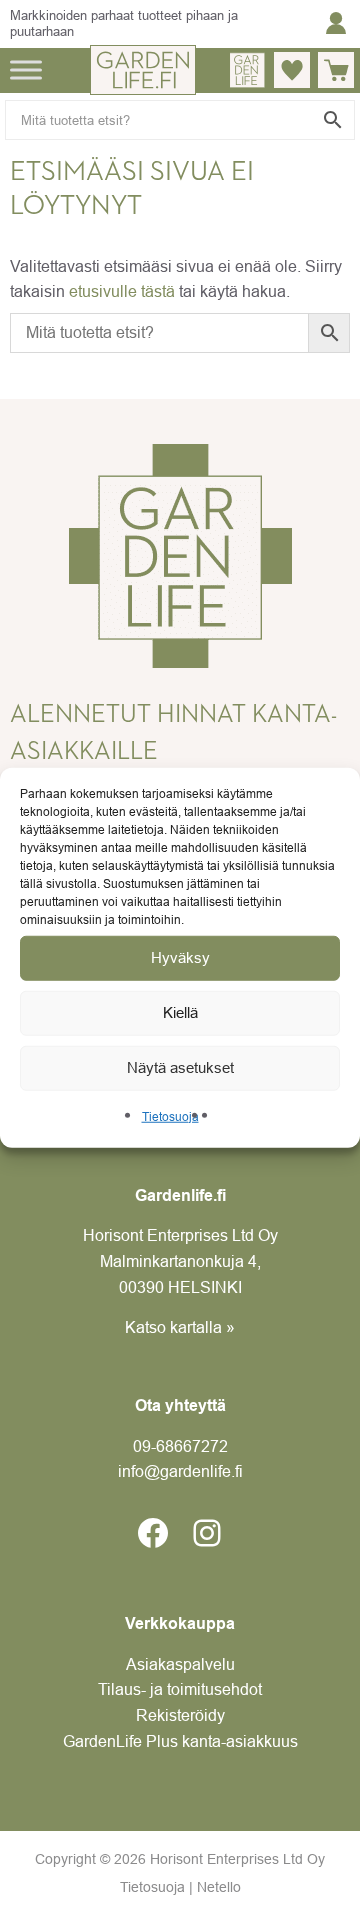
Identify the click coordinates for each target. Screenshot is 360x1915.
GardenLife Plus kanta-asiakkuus (180, 1741)
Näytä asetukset (180, 1067)
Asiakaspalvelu (180, 1664)
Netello (219, 1887)
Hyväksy (180, 957)
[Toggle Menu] (26, 69)
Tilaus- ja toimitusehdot (180, 1689)
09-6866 (180, 1446)
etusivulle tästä (122, 291)
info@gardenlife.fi (180, 1471)
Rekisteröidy (180, 1715)
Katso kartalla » (180, 1327)
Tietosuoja (170, 1116)
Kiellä (180, 1012)
